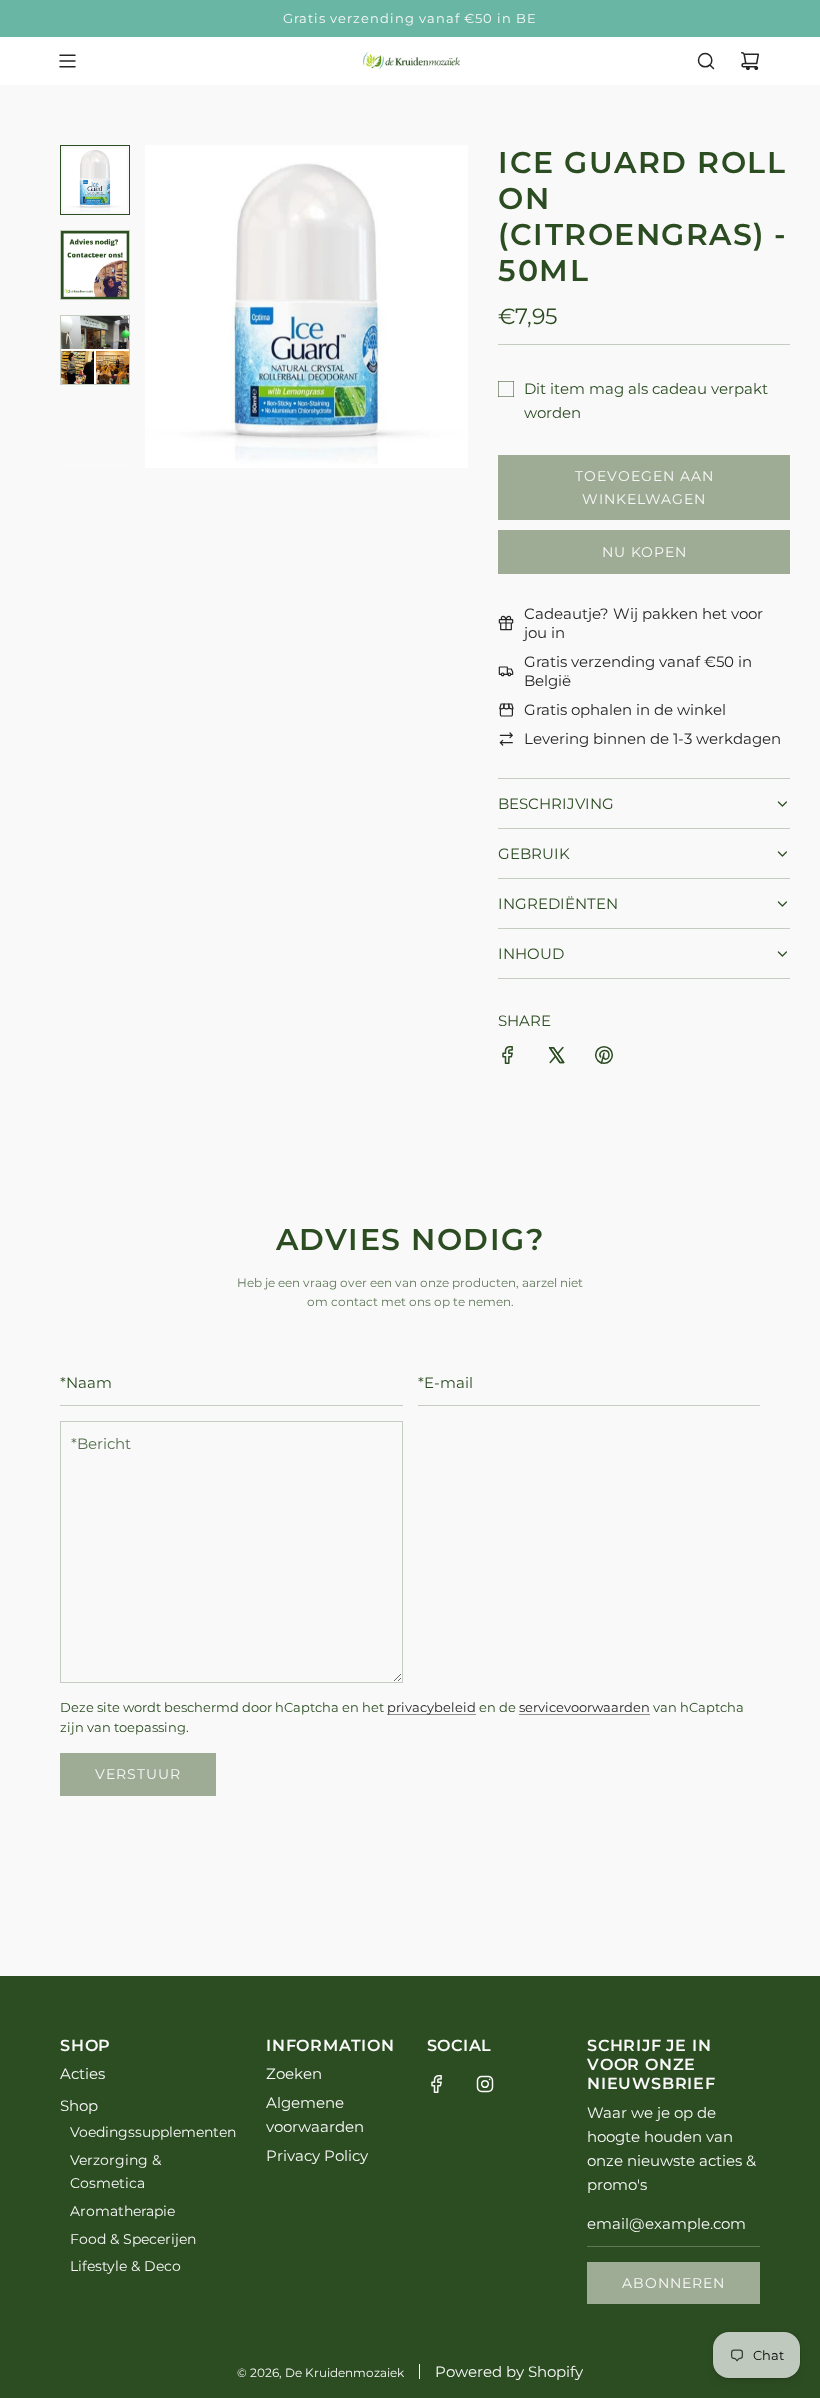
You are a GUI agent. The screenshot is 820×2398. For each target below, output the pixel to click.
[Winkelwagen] (750, 61)
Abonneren (673, 2283)
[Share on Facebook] (508, 1058)
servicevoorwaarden (584, 1707)
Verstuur (138, 1774)
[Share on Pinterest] (604, 1058)
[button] (171, 306)
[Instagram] (485, 2084)
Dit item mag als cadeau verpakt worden (646, 400)
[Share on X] (556, 1058)
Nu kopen (644, 552)
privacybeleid (431, 1707)
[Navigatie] (67, 61)
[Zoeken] (706, 61)
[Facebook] (437, 2084)
